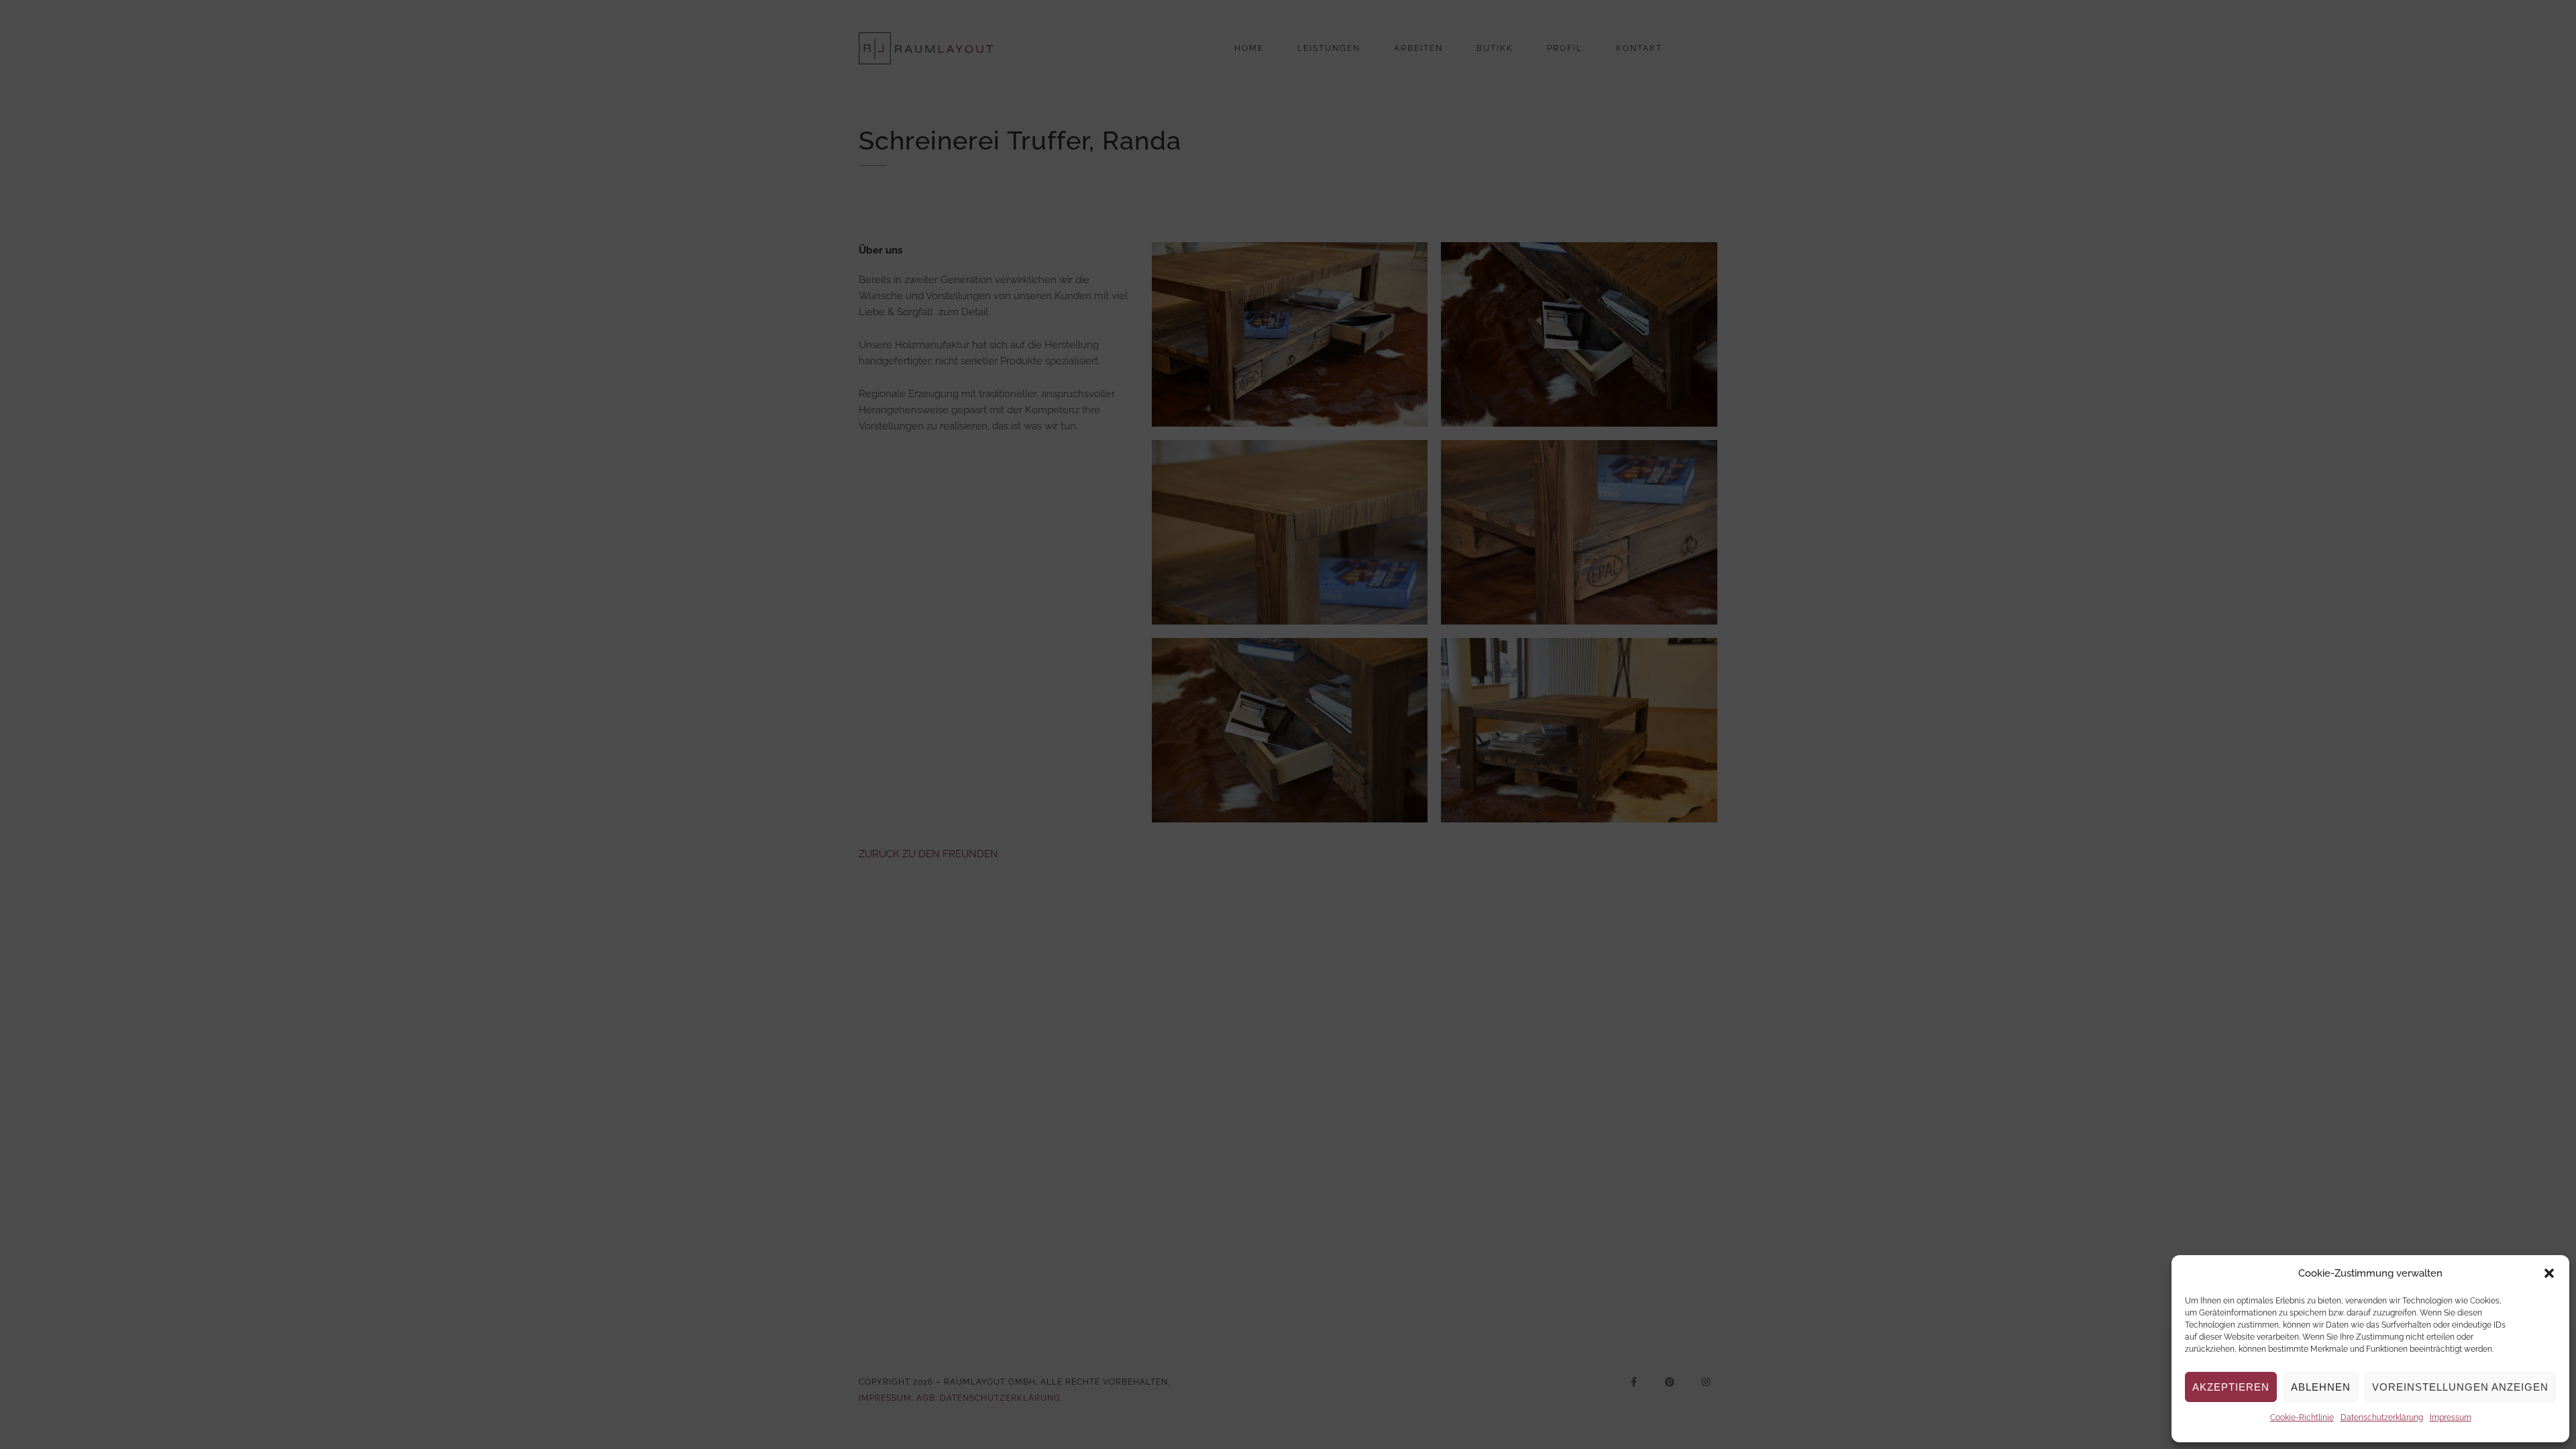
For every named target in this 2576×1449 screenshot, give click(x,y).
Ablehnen (2321, 1387)
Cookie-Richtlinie (2302, 1417)
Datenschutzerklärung (2382, 1417)
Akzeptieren (2231, 1387)
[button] (2549, 1273)
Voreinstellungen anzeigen (2460, 1387)
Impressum (2451, 1417)
